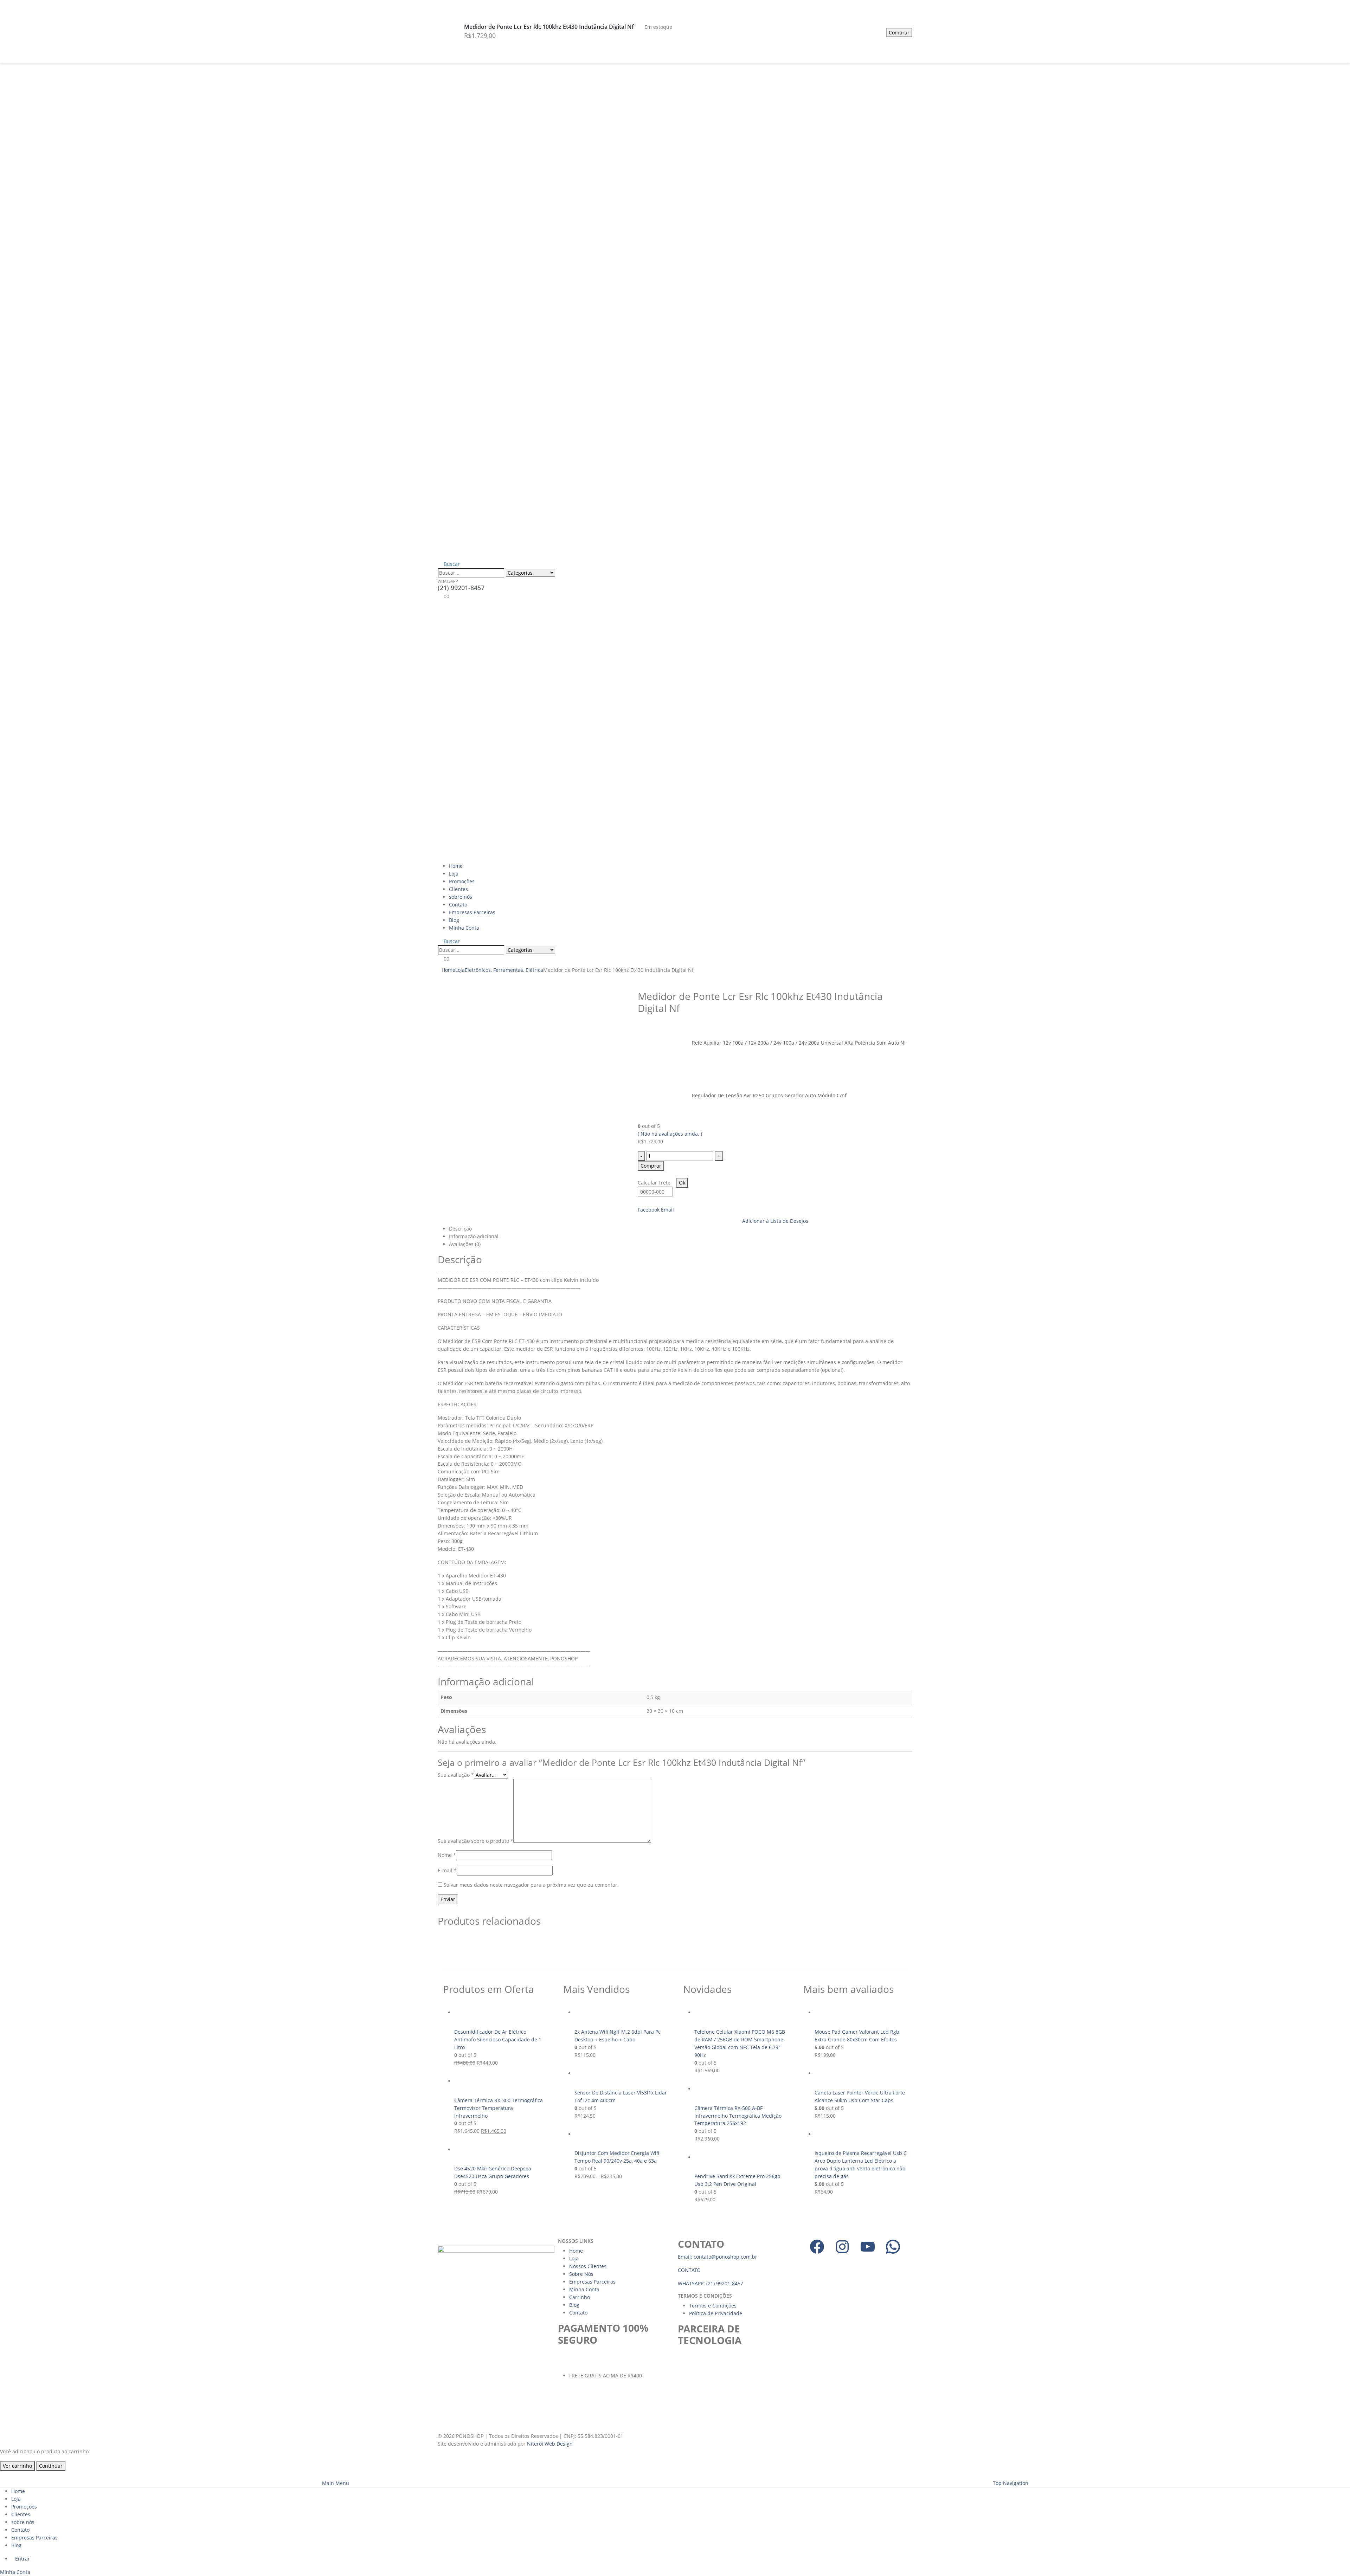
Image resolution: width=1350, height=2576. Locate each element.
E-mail (447, 1870)
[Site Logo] (577, 731)
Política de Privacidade (716, 2313)
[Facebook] (817, 2247)
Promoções (462, 881)
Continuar (51, 2466)
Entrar (22, 2559)
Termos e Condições (713, 2306)
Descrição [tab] (460, 1229)
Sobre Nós (581, 2274)
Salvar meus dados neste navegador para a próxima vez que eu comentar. (531, 1885)
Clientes (458, 889)
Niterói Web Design (550, 2444)
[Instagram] (842, 2247)
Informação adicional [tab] (474, 1236)
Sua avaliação (456, 1775)
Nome (447, 1855)
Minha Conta (464, 928)
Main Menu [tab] (336, 2483)
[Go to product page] (501, 2013)
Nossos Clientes (588, 2266)
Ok (682, 1183)
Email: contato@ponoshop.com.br (718, 2257)
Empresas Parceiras (472, 912)
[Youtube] (868, 2247)
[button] (449, 564)
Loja (454, 874)
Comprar (899, 33)
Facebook (649, 1210)
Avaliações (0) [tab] (465, 1244)
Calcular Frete (654, 1183)
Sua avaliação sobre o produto (475, 1841)
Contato (458, 905)
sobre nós (461, 897)
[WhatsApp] (893, 2247)
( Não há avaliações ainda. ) (670, 1134)
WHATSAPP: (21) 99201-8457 (711, 2283)
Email (667, 1210)
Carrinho (580, 2297)
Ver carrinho (17, 2466)
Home (456, 866)
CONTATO (689, 2270)
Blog (454, 920)
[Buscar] (562, 573)
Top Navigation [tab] (1011, 2483)
